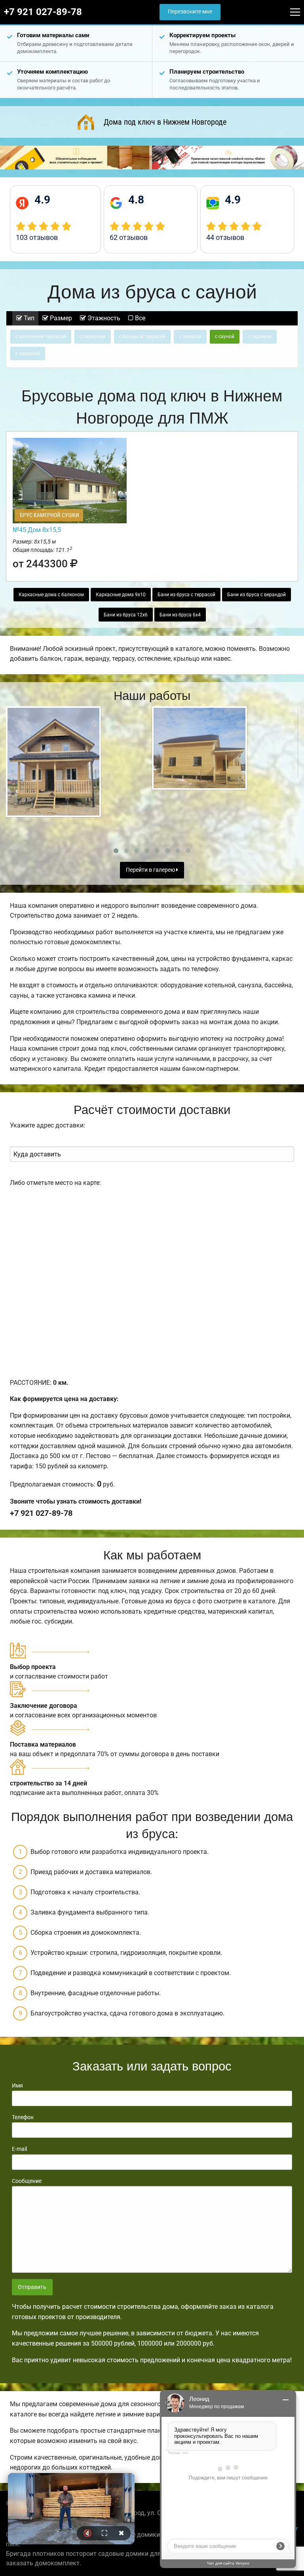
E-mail (19, 2149)
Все (139, 318)
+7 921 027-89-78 (43, 12)
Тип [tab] (28, 318)
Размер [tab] (60, 318)
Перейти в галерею (151, 870)
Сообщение (27, 2181)
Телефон (23, 2117)
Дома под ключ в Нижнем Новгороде (165, 122)
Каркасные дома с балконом (51, 595)
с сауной (225, 336)
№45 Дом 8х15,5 (37, 530)
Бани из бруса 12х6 (126, 615)
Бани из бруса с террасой (186, 595)
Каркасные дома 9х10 (121, 595)
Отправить (32, 2287)
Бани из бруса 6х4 (180, 615)
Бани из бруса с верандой (256, 595)
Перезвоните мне (190, 12)
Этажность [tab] (103, 318)
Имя (17, 2086)
